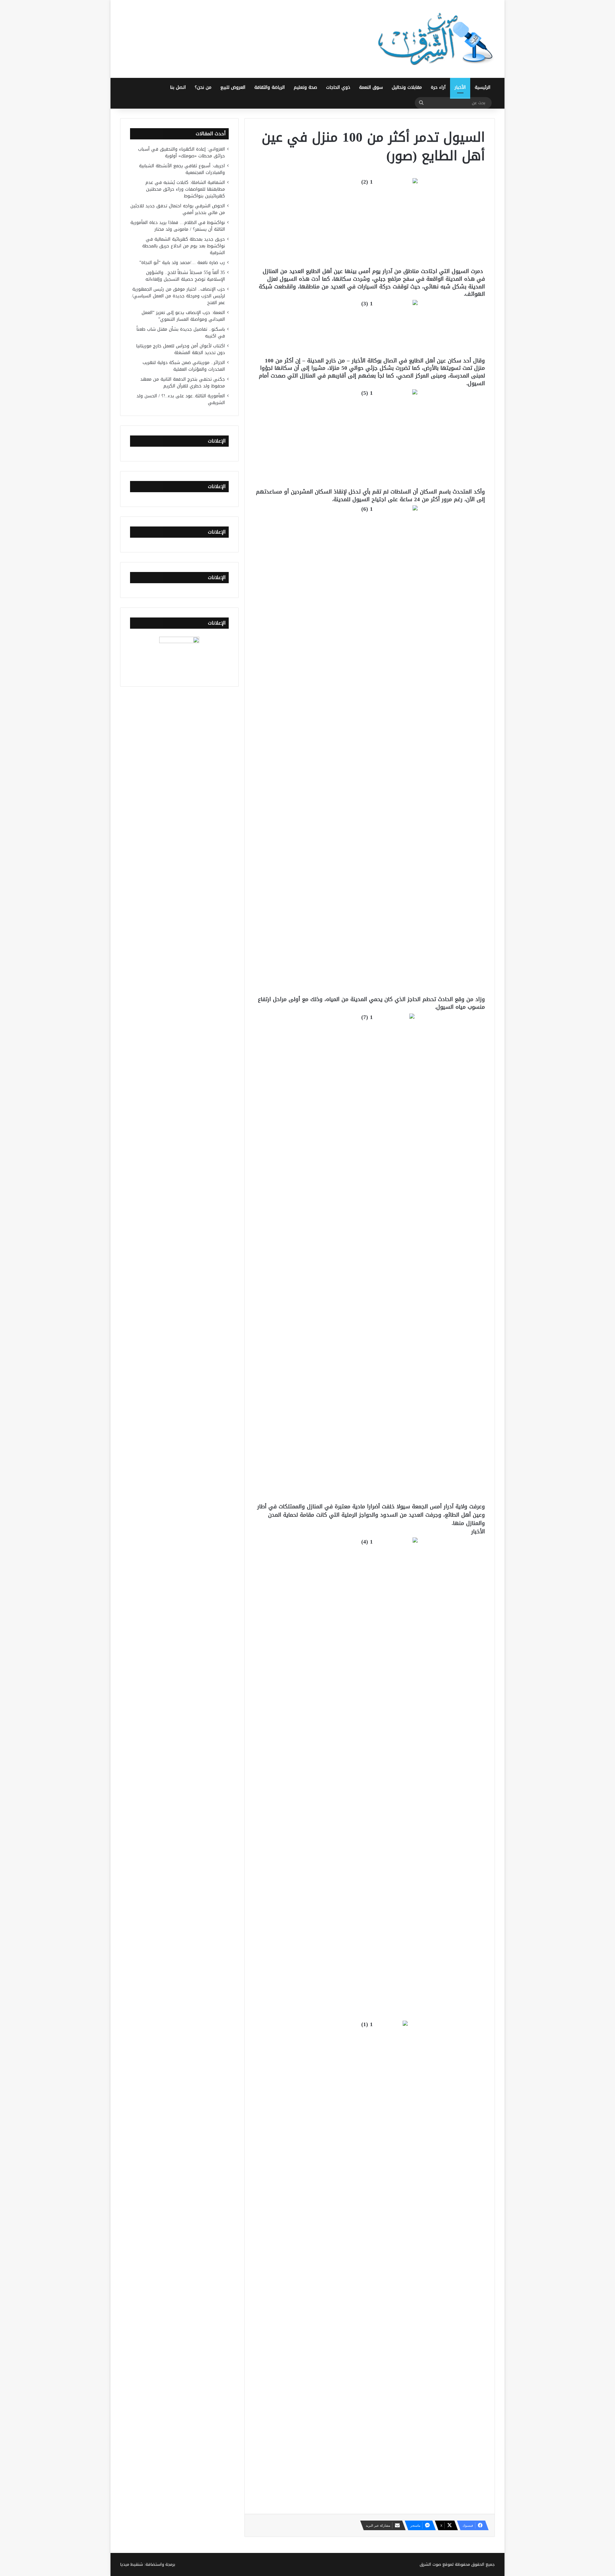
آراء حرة (438, 87)
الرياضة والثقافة (270, 87)
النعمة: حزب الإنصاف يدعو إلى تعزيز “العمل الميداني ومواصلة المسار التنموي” (183, 316)
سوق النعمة (371, 87)
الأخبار (460, 87)
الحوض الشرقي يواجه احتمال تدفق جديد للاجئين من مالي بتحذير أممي (178, 209)
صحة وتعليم (305, 87)
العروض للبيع (233, 87)
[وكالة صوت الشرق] (436, 39)
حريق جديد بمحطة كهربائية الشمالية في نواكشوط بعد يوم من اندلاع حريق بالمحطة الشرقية (184, 246)
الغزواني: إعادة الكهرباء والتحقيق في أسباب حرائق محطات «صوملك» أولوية (181, 153)
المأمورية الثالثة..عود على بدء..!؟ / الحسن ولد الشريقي (181, 399)
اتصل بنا (178, 87)
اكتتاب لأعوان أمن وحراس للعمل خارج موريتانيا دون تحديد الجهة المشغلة (180, 349)
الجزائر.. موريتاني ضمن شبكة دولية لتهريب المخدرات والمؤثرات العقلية (184, 366)
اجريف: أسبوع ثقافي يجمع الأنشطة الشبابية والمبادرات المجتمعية (182, 169)
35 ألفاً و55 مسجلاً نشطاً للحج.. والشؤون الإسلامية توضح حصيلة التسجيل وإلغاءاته (185, 276)
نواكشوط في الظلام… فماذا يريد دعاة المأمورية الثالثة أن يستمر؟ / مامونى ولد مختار (178, 226)
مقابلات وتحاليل (407, 87)
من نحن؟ (203, 87)
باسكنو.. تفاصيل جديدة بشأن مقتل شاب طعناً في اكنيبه (181, 333)
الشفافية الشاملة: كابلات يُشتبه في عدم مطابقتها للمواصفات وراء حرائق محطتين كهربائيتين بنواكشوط (185, 189)
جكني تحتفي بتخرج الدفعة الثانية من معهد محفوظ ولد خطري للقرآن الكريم (183, 383)
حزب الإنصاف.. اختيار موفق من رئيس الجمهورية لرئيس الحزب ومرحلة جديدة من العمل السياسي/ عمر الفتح (178, 296)
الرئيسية (483, 87)
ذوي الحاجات (338, 87)
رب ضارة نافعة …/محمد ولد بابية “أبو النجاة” (182, 263)
